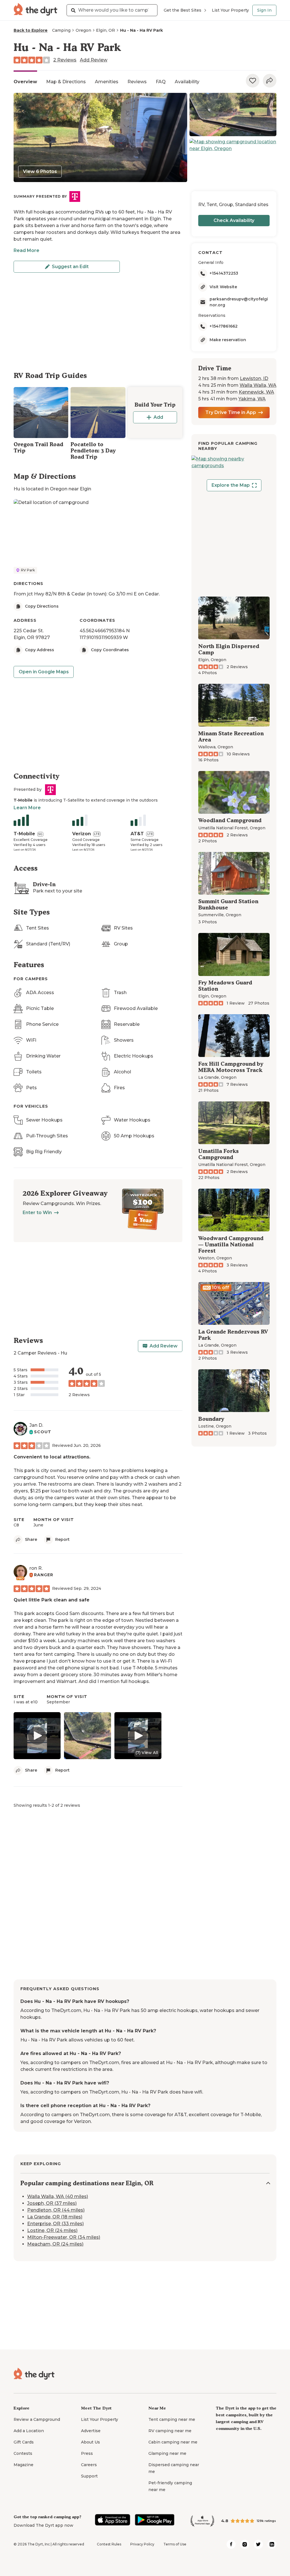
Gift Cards (24, 2442)
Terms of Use (175, 2544)
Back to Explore (31, 30)
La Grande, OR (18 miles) (55, 2217)
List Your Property (230, 10)
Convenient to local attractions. (52, 1457)
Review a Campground (37, 2419)
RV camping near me (170, 2431)
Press (87, 2453)
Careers (89, 2465)
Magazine (24, 2465)
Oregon (83, 30)
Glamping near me (167, 2453)
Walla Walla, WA (258, 385)
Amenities (107, 82)
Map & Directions (66, 82)
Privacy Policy (142, 2544)
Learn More (27, 808)
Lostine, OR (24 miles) (52, 2230)
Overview (25, 82)
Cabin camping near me (173, 2442)
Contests (23, 2453)
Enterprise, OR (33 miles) (56, 2224)
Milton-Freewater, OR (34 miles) (64, 2237)
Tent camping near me (172, 2419)
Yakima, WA (252, 399)
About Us (90, 2442)
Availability (187, 82)
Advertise (91, 2431)
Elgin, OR (105, 30)
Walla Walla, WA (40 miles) (58, 2196)
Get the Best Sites (183, 10)
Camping (61, 30)
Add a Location (29, 2431)
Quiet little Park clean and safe (52, 1600)
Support (89, 2476)
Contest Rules (109, 2544)
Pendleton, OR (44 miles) (56, 2210)
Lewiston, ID (254, 378)
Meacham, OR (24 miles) (55, 2244)
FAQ (161, 82)
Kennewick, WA (256, 392)
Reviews (137, 82)
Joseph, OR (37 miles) (52, 2203)
